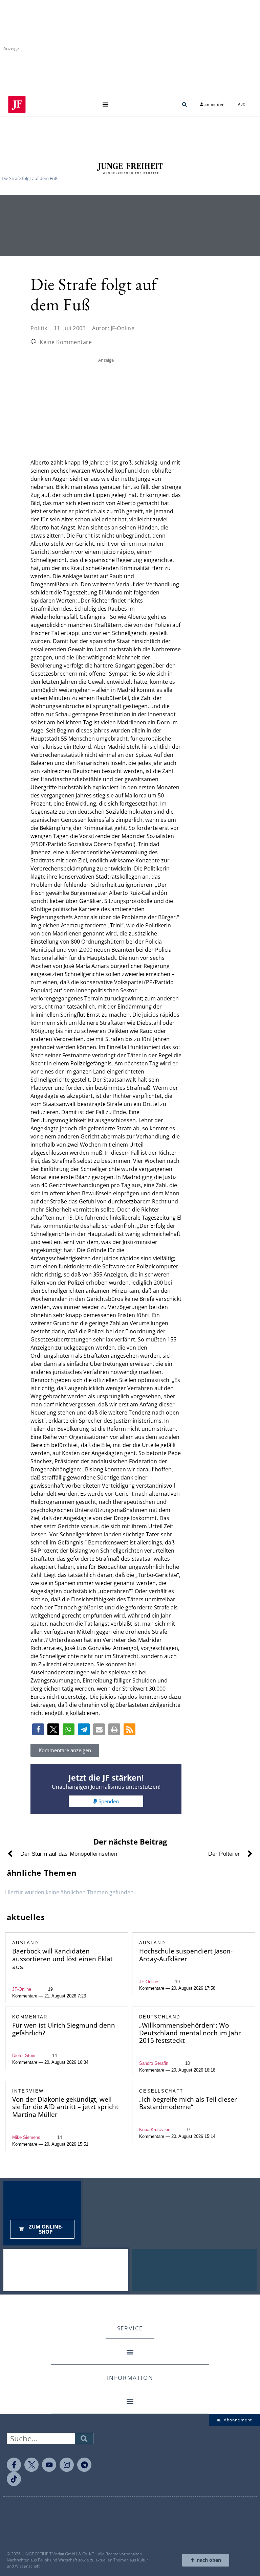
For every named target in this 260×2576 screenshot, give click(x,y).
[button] (105, 104)
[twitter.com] (31, 2465)
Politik (39, 328)
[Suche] (84, 2438)
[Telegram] (84, 2465)
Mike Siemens (26, 2137)
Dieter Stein (24, 2055)
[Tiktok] (14, 2479)
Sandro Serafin (154, 2063)
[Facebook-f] (14, 2465)
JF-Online (22, 1989)
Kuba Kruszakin (155, 2130)
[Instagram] (67, 2465)
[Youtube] (49, 2465)
